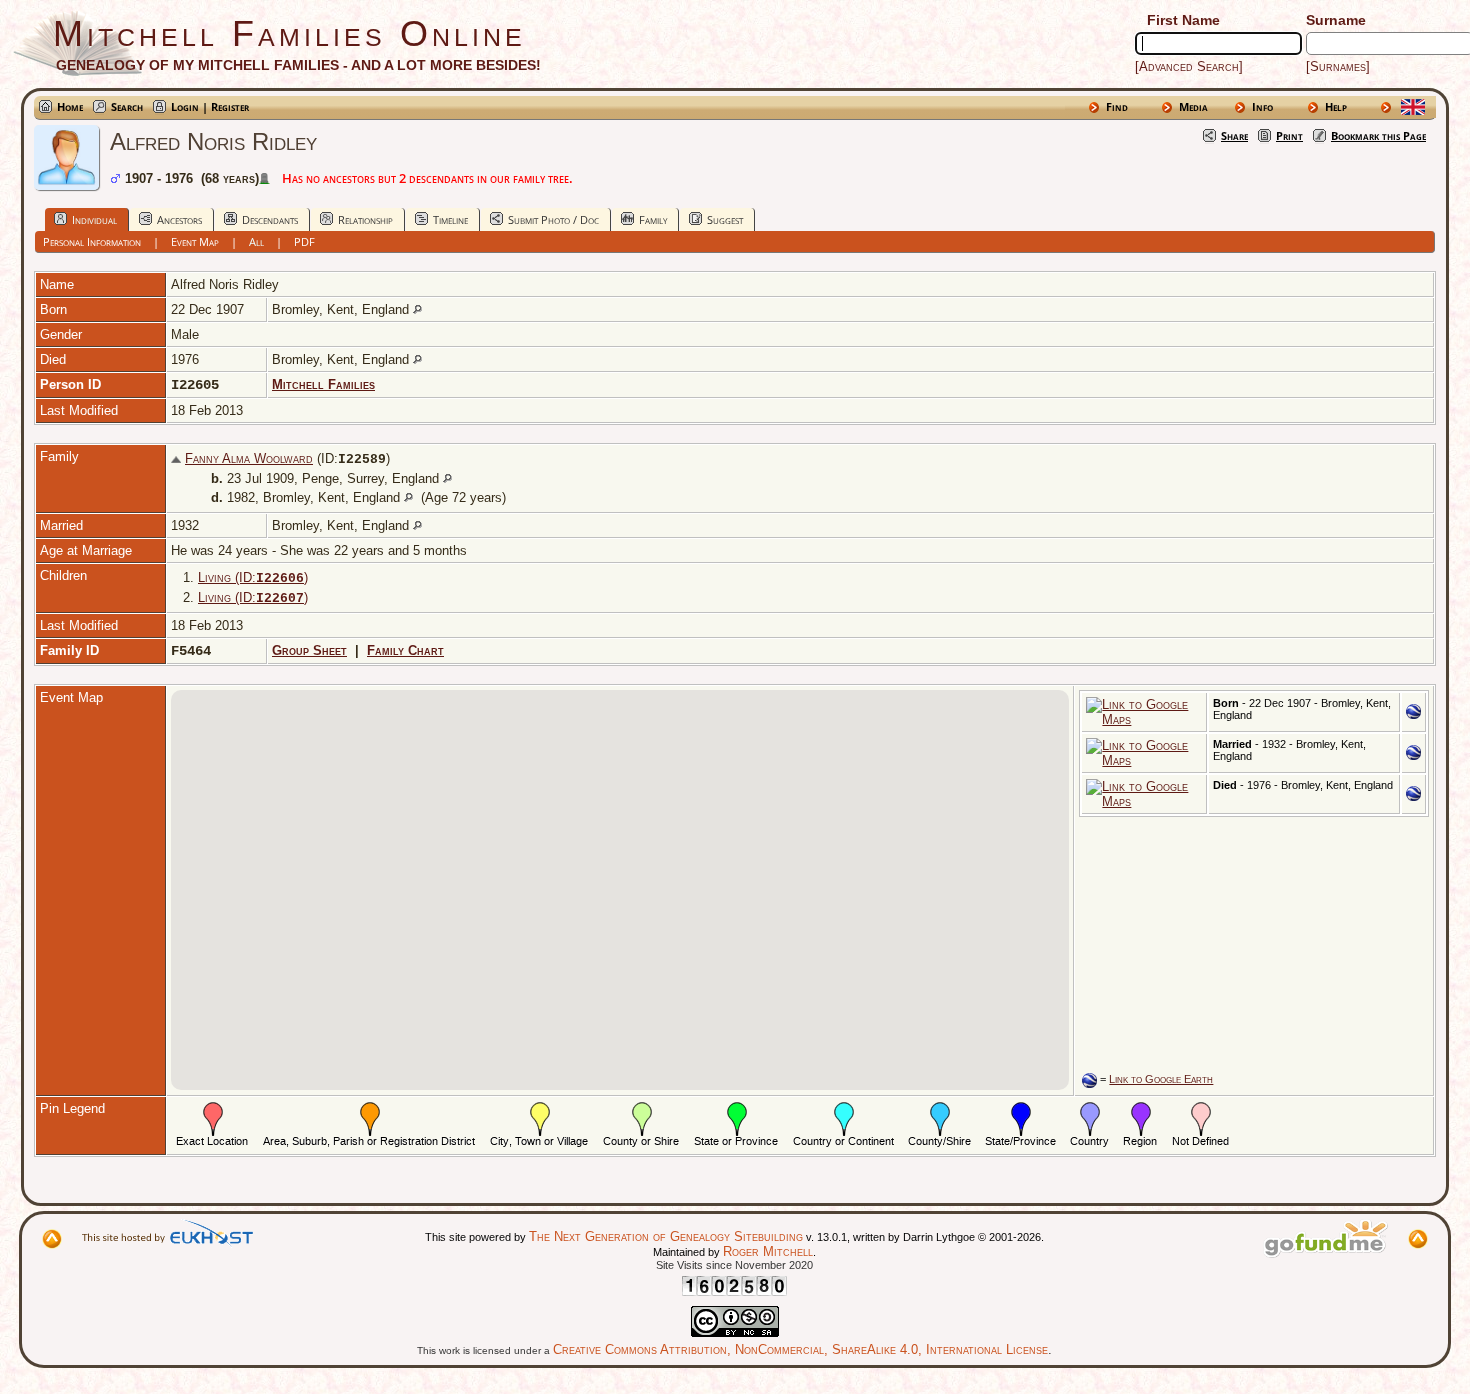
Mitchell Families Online (289, 33)
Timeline (450, 219)
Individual (94, 219)
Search (127, 106)
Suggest (725, 219)
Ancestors (179, 219)
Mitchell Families (323, 384)
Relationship (365, 219)
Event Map (195, 241)
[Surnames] (1338, 66)
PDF (304, 241)
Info (1262, 106)
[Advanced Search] (1189, 66)
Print (1289, 135)
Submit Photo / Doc (553, 219)
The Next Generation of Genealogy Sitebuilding (666, 1236)
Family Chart (405, 650)
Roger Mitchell (768, 1251)
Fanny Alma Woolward (249, 458)
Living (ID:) (253, 577)
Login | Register (210, 106)
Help (1336, 106)
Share (1234, 135)
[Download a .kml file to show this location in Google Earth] (1413, 714)
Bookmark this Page (1378, 135)
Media (1193, 106)
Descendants (270, 219)
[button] (620, 878)
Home (70, 106)
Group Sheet (309, 650)
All (256, 241)
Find (1117, 106)
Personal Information (92, 241)
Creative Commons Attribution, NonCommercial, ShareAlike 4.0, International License (800, 1349)
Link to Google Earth (1161, 1079)
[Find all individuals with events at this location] (417, 309)
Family (653, 219)
